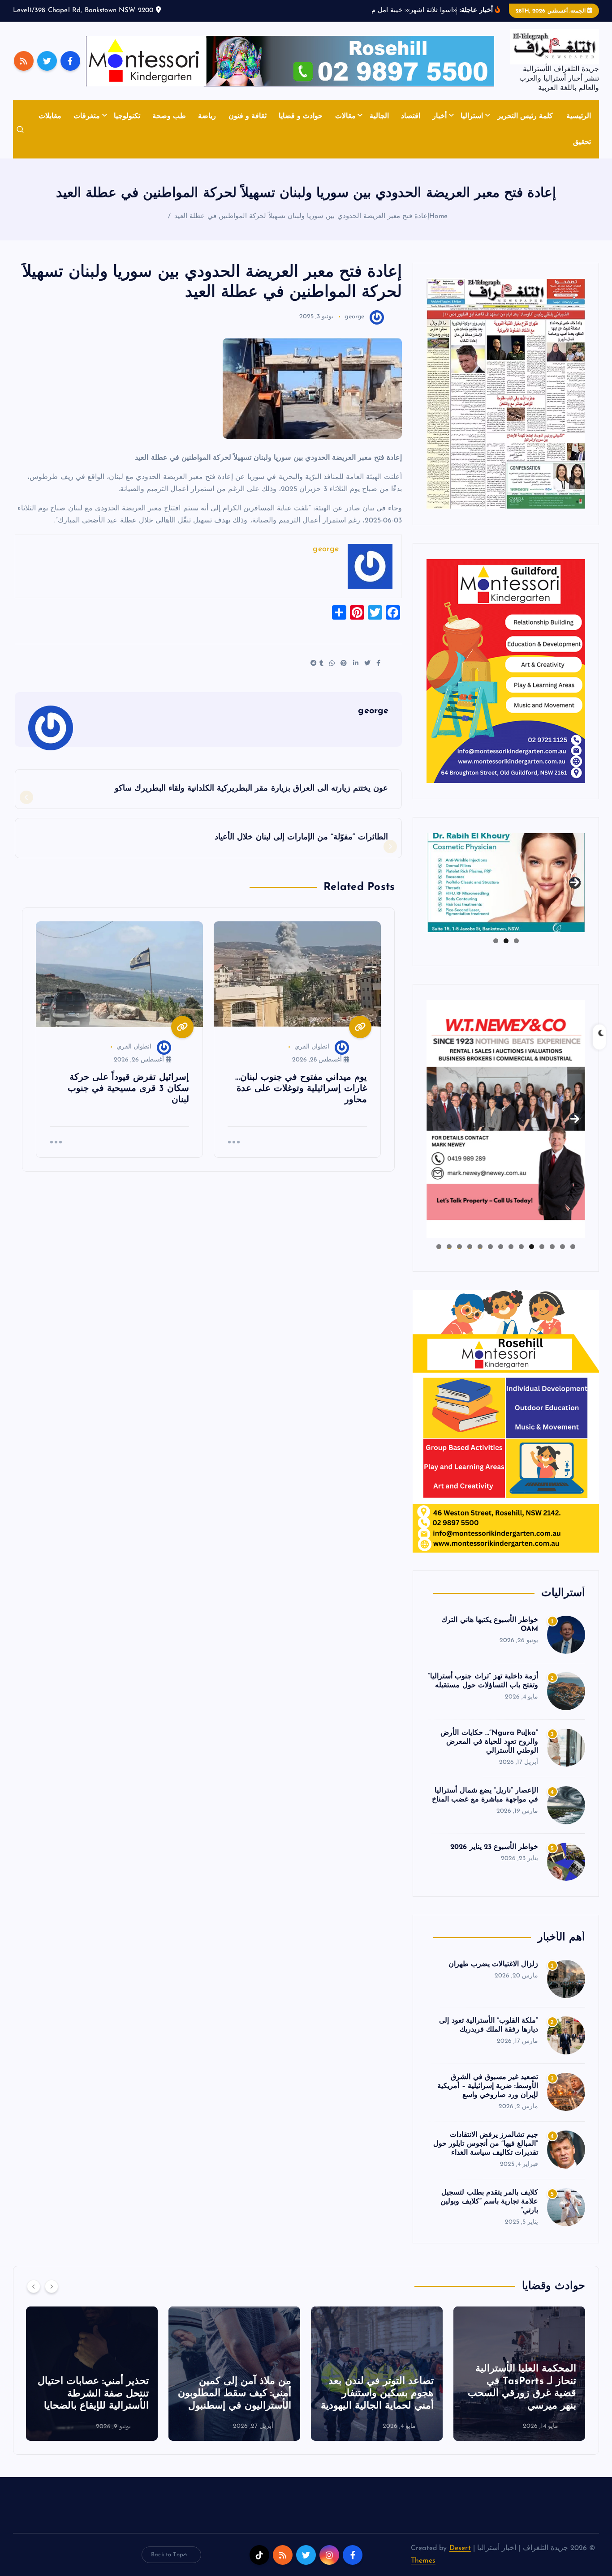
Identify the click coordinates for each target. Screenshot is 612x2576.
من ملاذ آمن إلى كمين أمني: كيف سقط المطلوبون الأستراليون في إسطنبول (235, 2394)
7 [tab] (511, 1247)
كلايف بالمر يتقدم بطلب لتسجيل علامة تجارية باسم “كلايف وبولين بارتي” (489, 2202)
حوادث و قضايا (301, 116)
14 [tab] (439, 1247)
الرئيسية (579, 116)
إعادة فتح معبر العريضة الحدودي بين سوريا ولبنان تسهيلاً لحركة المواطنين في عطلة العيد (302, 216)
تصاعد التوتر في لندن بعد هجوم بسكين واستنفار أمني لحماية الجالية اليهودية (377, 2394)
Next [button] (575, 881)
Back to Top (167, 2555)
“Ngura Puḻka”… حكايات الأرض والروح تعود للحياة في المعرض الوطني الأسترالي (489, 1742)
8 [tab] (501, 1247)
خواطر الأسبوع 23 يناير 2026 (494, 1847)
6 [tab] (521, 1247)
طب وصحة (169, 116)
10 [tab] (480, 1247)
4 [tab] (542, 1247)
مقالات (345, 116)
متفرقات (87, 116)
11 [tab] (469, 1247)
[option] (519, 2374)
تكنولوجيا (127, 116)
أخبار (440, 116)
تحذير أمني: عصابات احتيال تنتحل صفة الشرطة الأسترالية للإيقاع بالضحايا (93, 2394)
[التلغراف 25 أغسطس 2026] (506, 394)
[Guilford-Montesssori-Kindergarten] (506, 671)
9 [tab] (490, 1247)
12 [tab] (459, 1247)
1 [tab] (516, 941)
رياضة (207, 116)
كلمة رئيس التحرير (525, 116)
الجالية (379, 116)
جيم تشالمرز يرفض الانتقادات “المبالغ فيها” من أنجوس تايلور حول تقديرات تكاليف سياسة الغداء (486, 2144)
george (354, 317)
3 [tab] (496, 941)
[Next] (52, 2286)
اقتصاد (411, 116)
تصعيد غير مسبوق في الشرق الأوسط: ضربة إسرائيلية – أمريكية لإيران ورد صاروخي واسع (488, 2086)
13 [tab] (449, 1247)
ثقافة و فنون (248, 116)
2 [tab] (506, 941)
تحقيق (582, 142)
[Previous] (34, 2286)
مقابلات (50, 116)
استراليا (472, 116)
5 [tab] (532, 1247)
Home (438, 216)
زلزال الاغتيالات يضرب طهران (493, 1964)
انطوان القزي (312, 1047)
